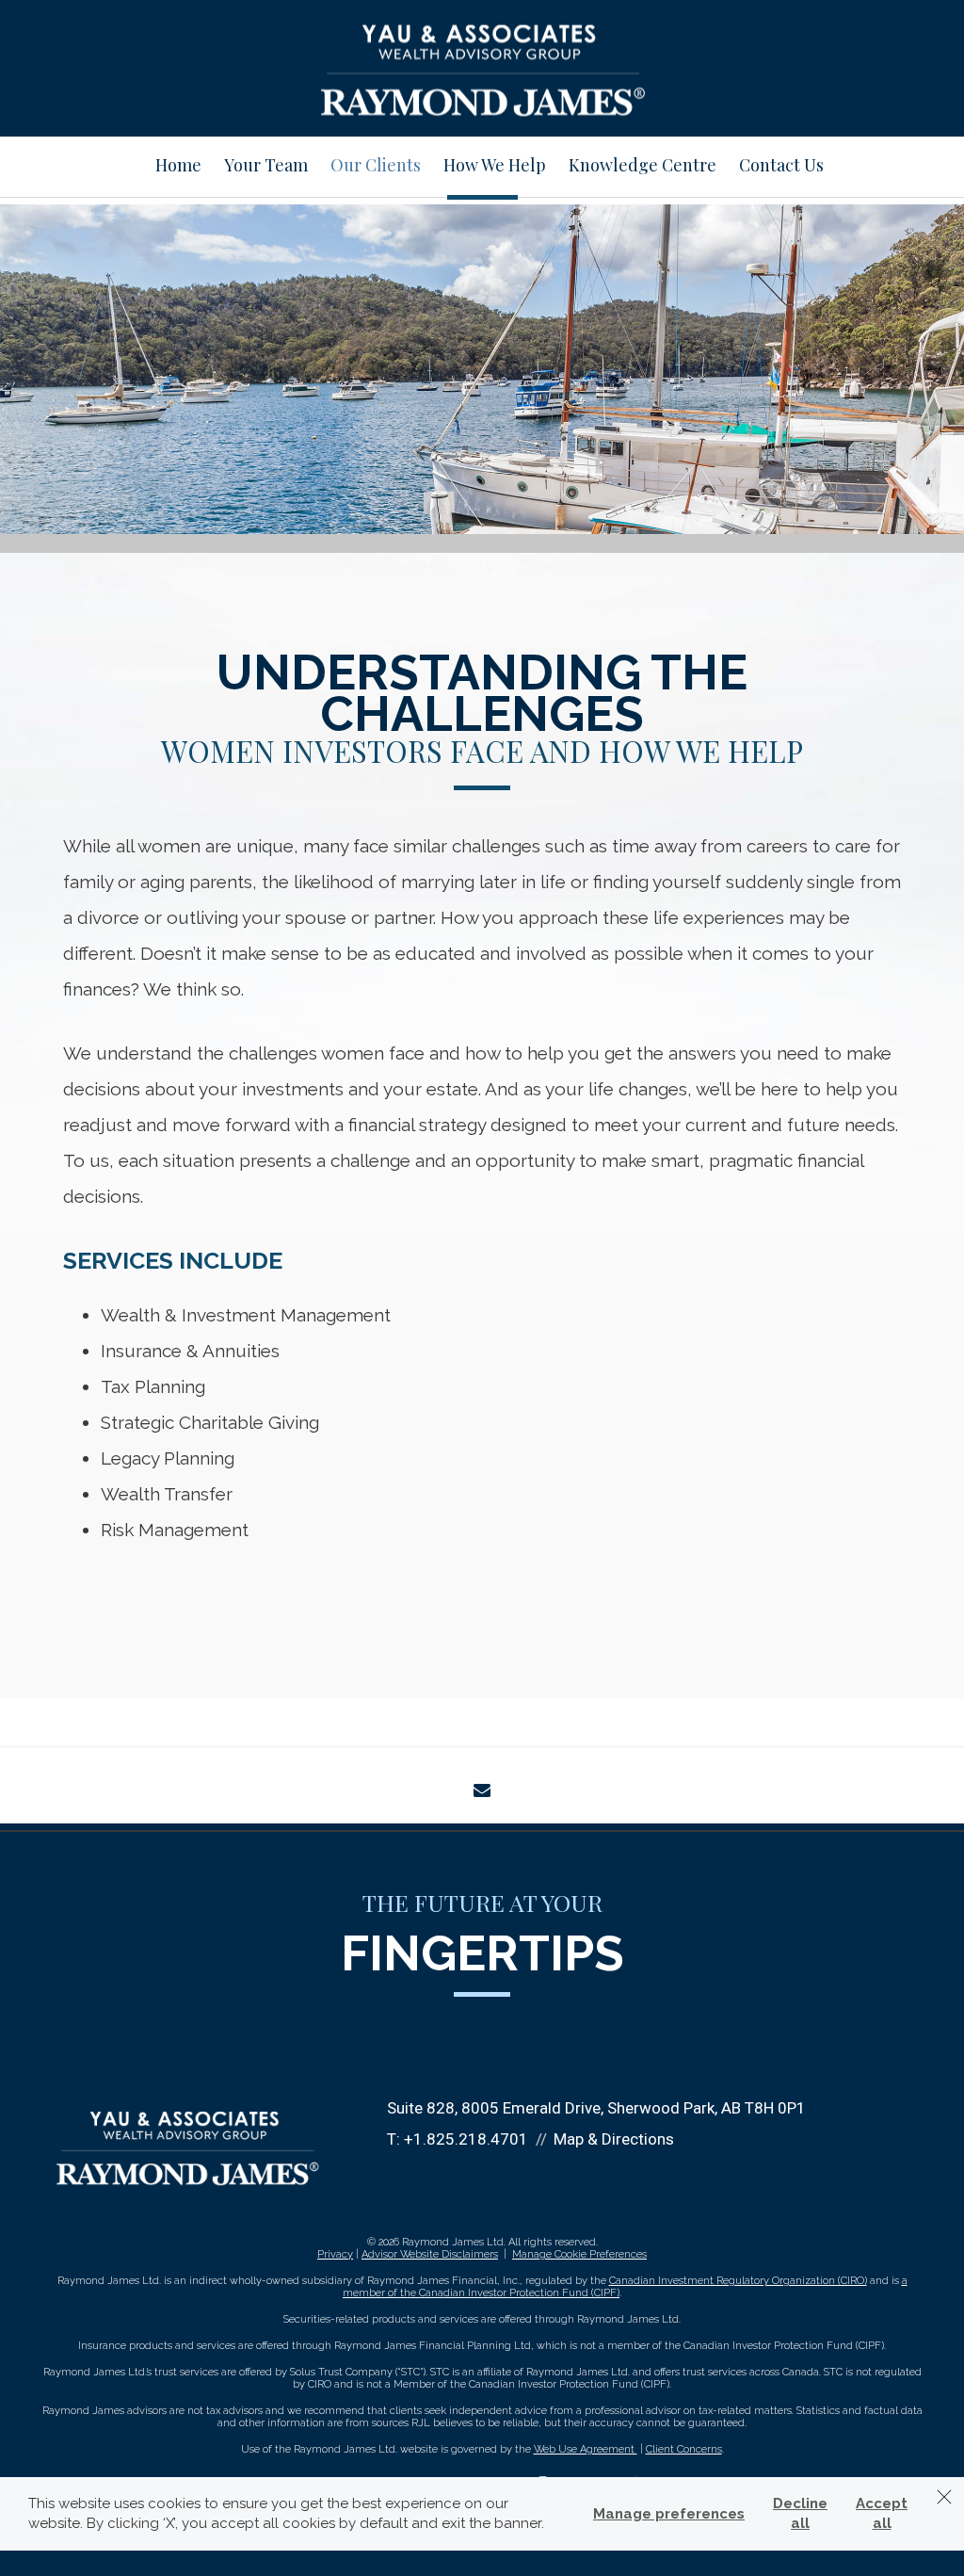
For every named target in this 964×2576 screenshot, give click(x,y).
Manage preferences (669, 2514)
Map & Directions (614, 2139)
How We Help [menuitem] (495, 165)
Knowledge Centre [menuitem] (643, 165)
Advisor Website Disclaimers (430, 2254)
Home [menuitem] (178, 165)
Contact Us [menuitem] (781, 165)
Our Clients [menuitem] (376, 165)
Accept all (882, 2513)
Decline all (800, 2513)
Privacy (335, 2254)
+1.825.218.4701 (466, 2139)
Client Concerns (684, 2449)
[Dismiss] (944, 2497)
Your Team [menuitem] (266, 165)
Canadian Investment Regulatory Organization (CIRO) (738, 2281)
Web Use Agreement (586, 2449)
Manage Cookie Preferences (579, 2254)
